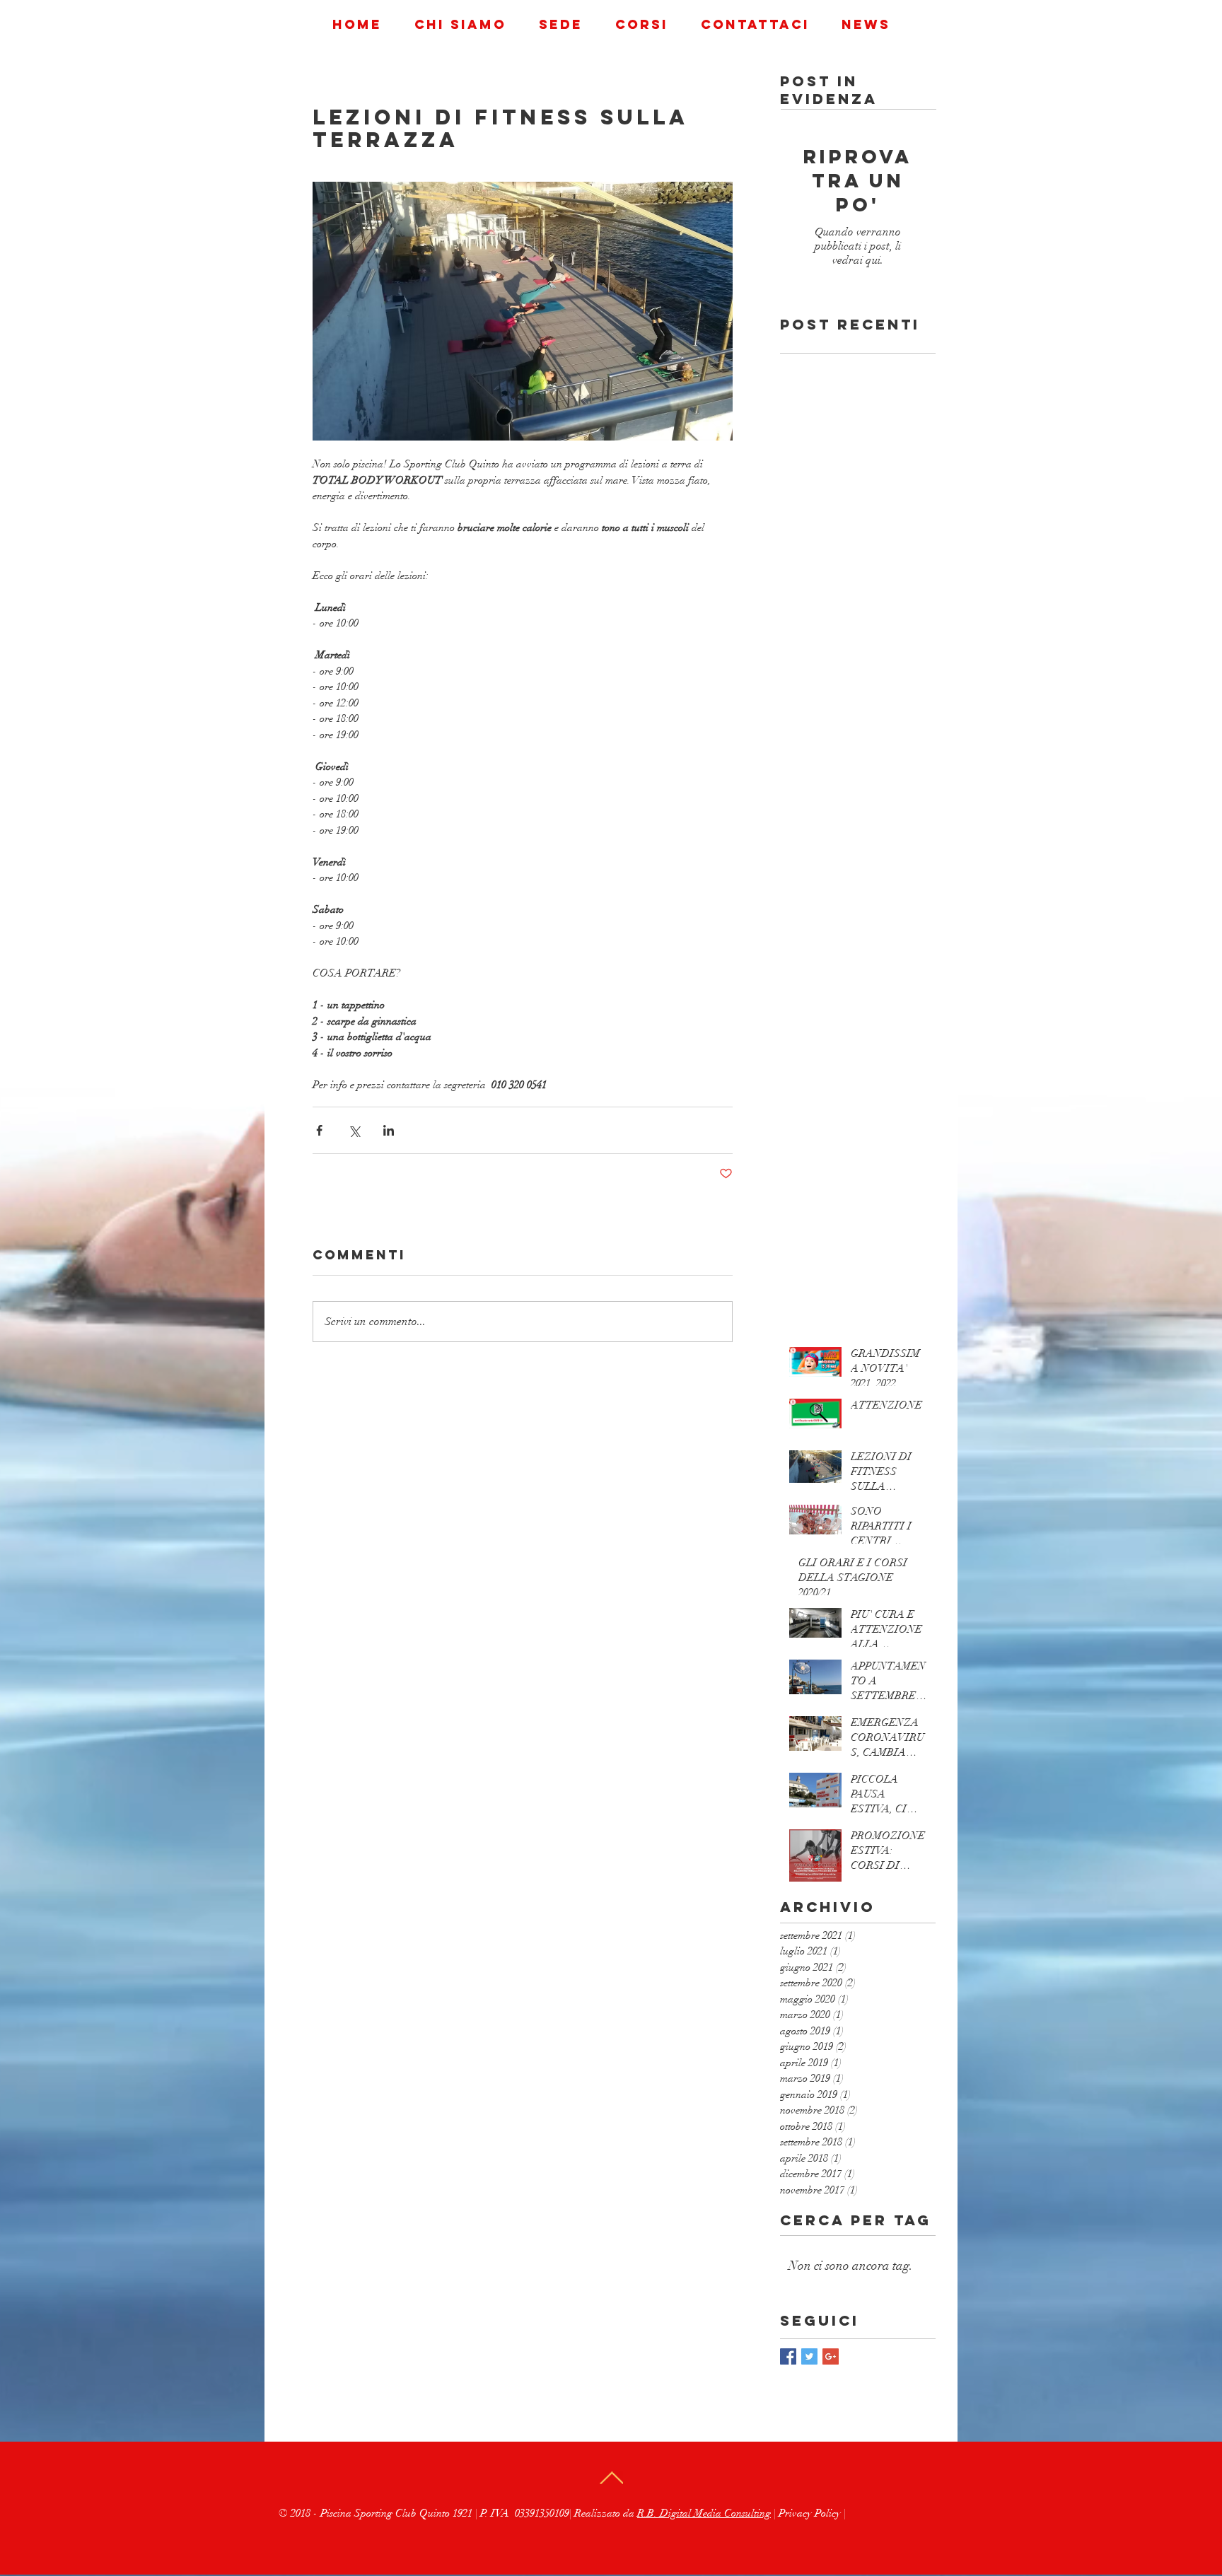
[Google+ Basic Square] (831, 2356)
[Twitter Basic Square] (809, 2356)
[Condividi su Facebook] (319, 1130)
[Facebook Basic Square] (788, 2356)
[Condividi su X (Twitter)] (354, 1130)
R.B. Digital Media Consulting (704, 2513)
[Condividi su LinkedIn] (389, 1130)
